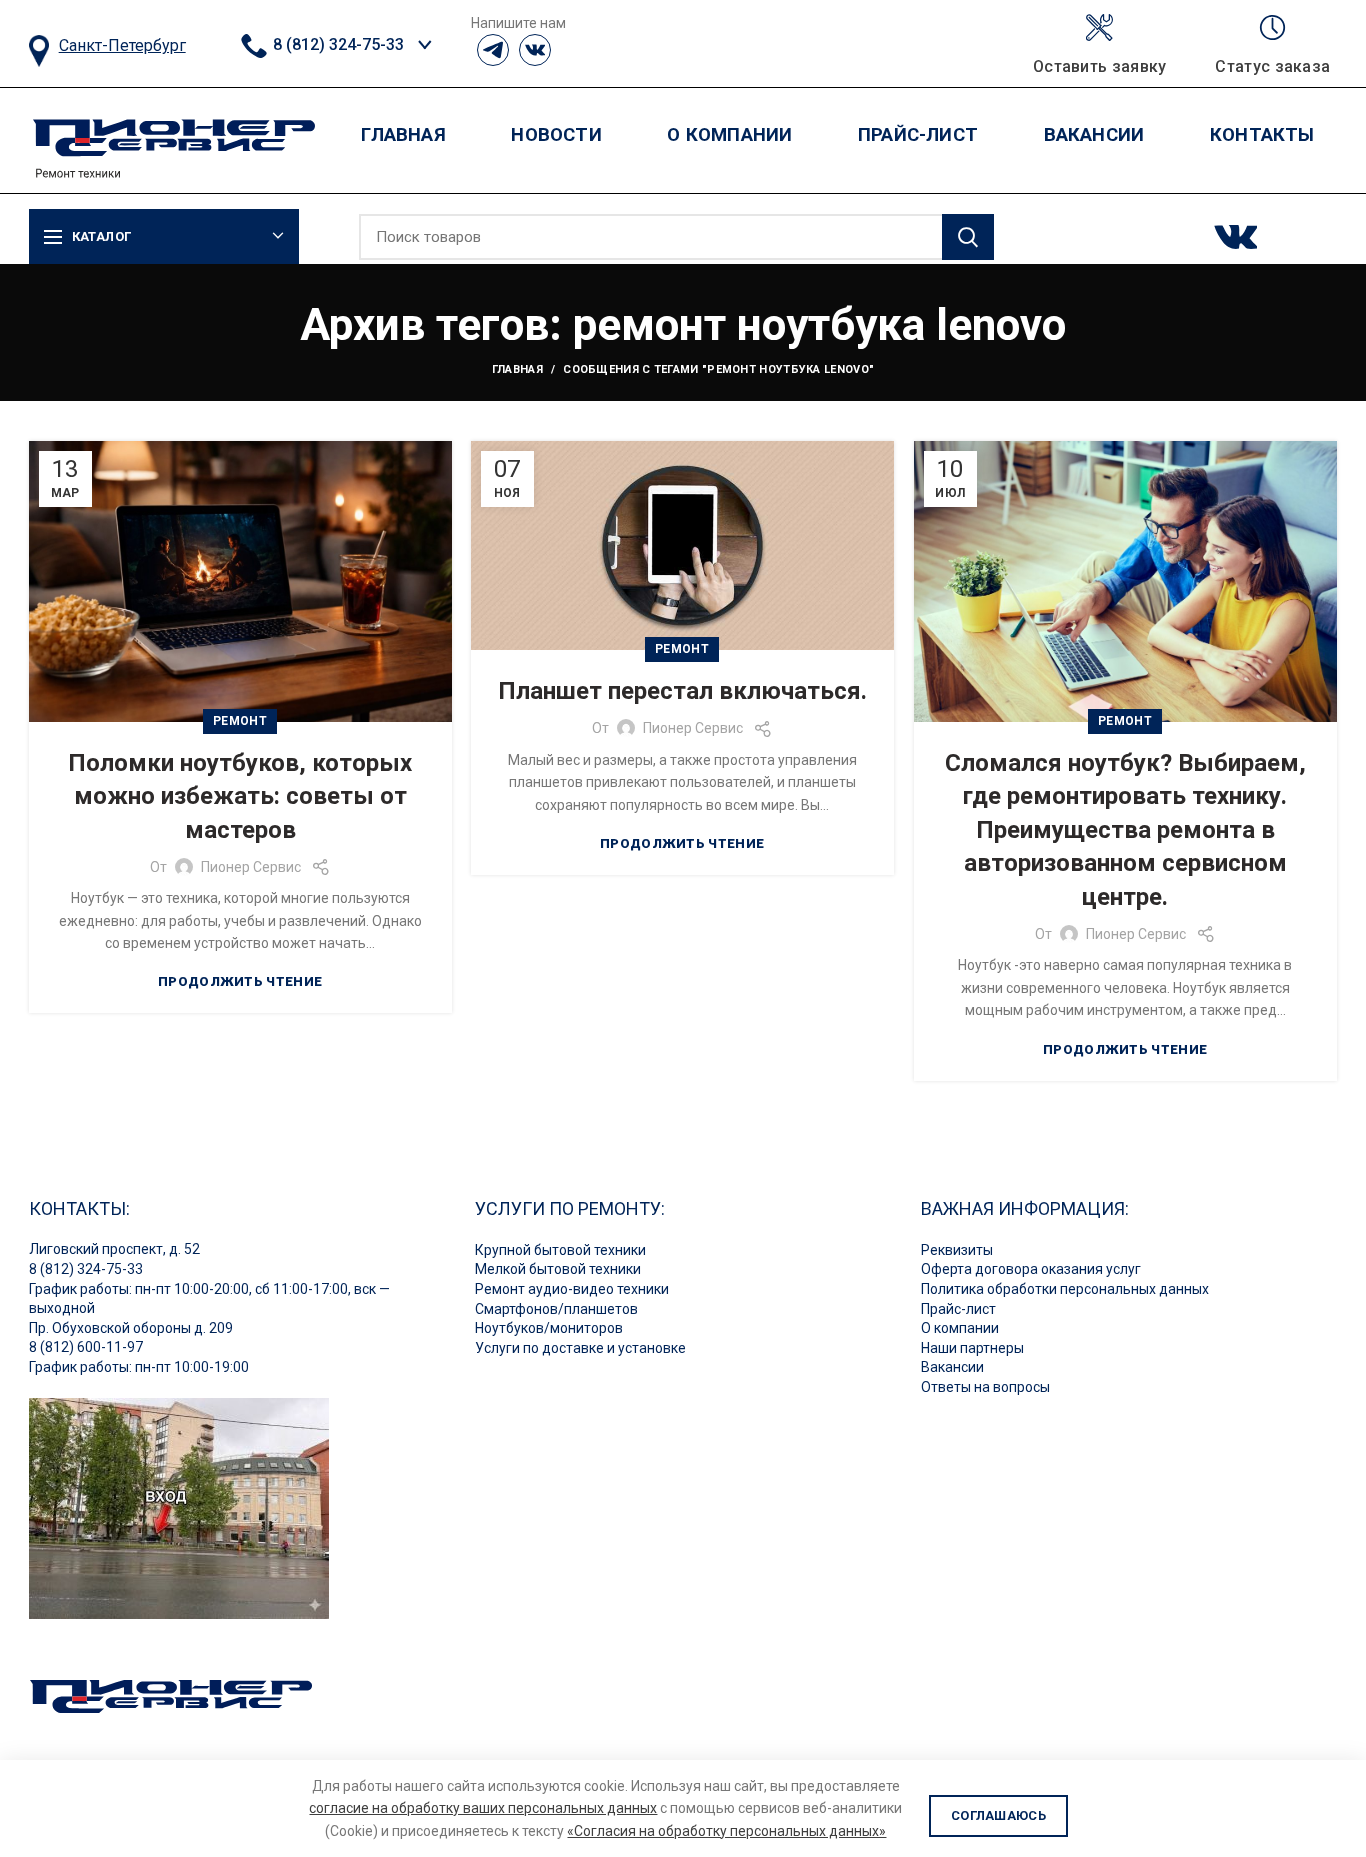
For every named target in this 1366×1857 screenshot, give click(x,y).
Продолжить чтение (240, 981)
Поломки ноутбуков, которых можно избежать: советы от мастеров (240, 796)
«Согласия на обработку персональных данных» (726, 1831)
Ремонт (240, 721)
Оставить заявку (1100, 67)
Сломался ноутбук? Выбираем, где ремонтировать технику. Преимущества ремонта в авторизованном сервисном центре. (1125, 830)
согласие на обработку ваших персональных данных (483, 1808)
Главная (517, 369)
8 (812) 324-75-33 (336, 44)
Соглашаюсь (998, 1815)
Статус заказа (1272, 67)
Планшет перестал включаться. (682, 691)
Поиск (968, 237)
